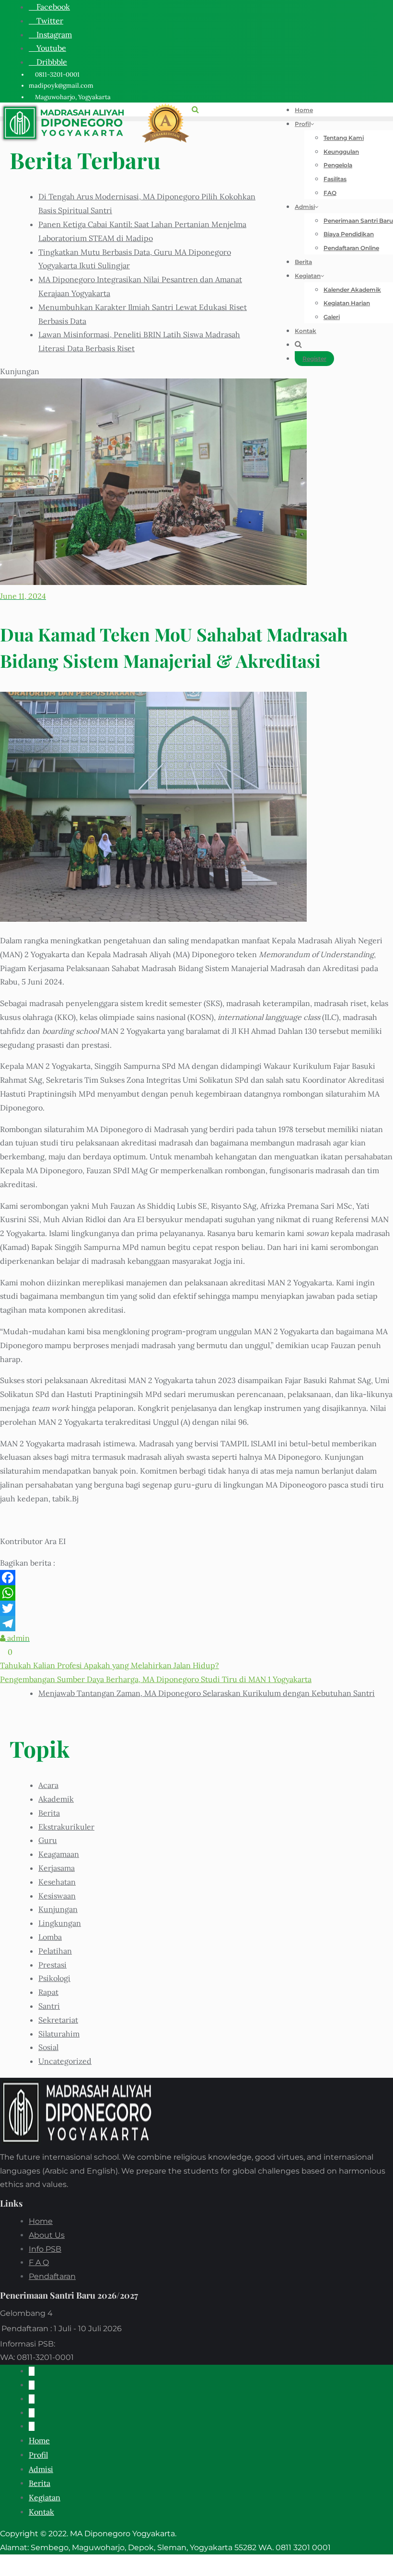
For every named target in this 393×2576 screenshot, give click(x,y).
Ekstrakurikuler (66, 1827)
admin (17, 1638)
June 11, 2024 (23, 596)
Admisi (41, 2469)
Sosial (48, 2047)
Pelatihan (55, 1951)
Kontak (41, 2512)
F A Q (39, 2262)
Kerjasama (57, 1868)
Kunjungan (58, 1909)
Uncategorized (65, 2061)
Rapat (48, 1992)
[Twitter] (196, 1608)
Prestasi (52, 1965)
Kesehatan (57, 1882)
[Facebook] (196, 1578)
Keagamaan (59, 1854)
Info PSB (45, 2249)
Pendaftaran (52, 2276)
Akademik (56, 1799)
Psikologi (54, 1978)
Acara (48, 1785)
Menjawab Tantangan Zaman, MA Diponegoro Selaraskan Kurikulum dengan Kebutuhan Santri (207, 1693)
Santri (49, 2006)
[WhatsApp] (196, 1593)
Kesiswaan (57, 1896)
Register (314, 359)
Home (41, 2221)
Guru (48, 1840)
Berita (49, 1813)
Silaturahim (59, 2034)
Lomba (50, 1937)
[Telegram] (196, 1624)
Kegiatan (45, 2497)
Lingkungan (60, 1923)
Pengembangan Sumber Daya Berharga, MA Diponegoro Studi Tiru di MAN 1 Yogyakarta (156, 1679)
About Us (47, 2235)
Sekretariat (58, 2020)
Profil (38, 2455)
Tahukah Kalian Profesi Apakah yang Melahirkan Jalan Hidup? (110, 1665)
